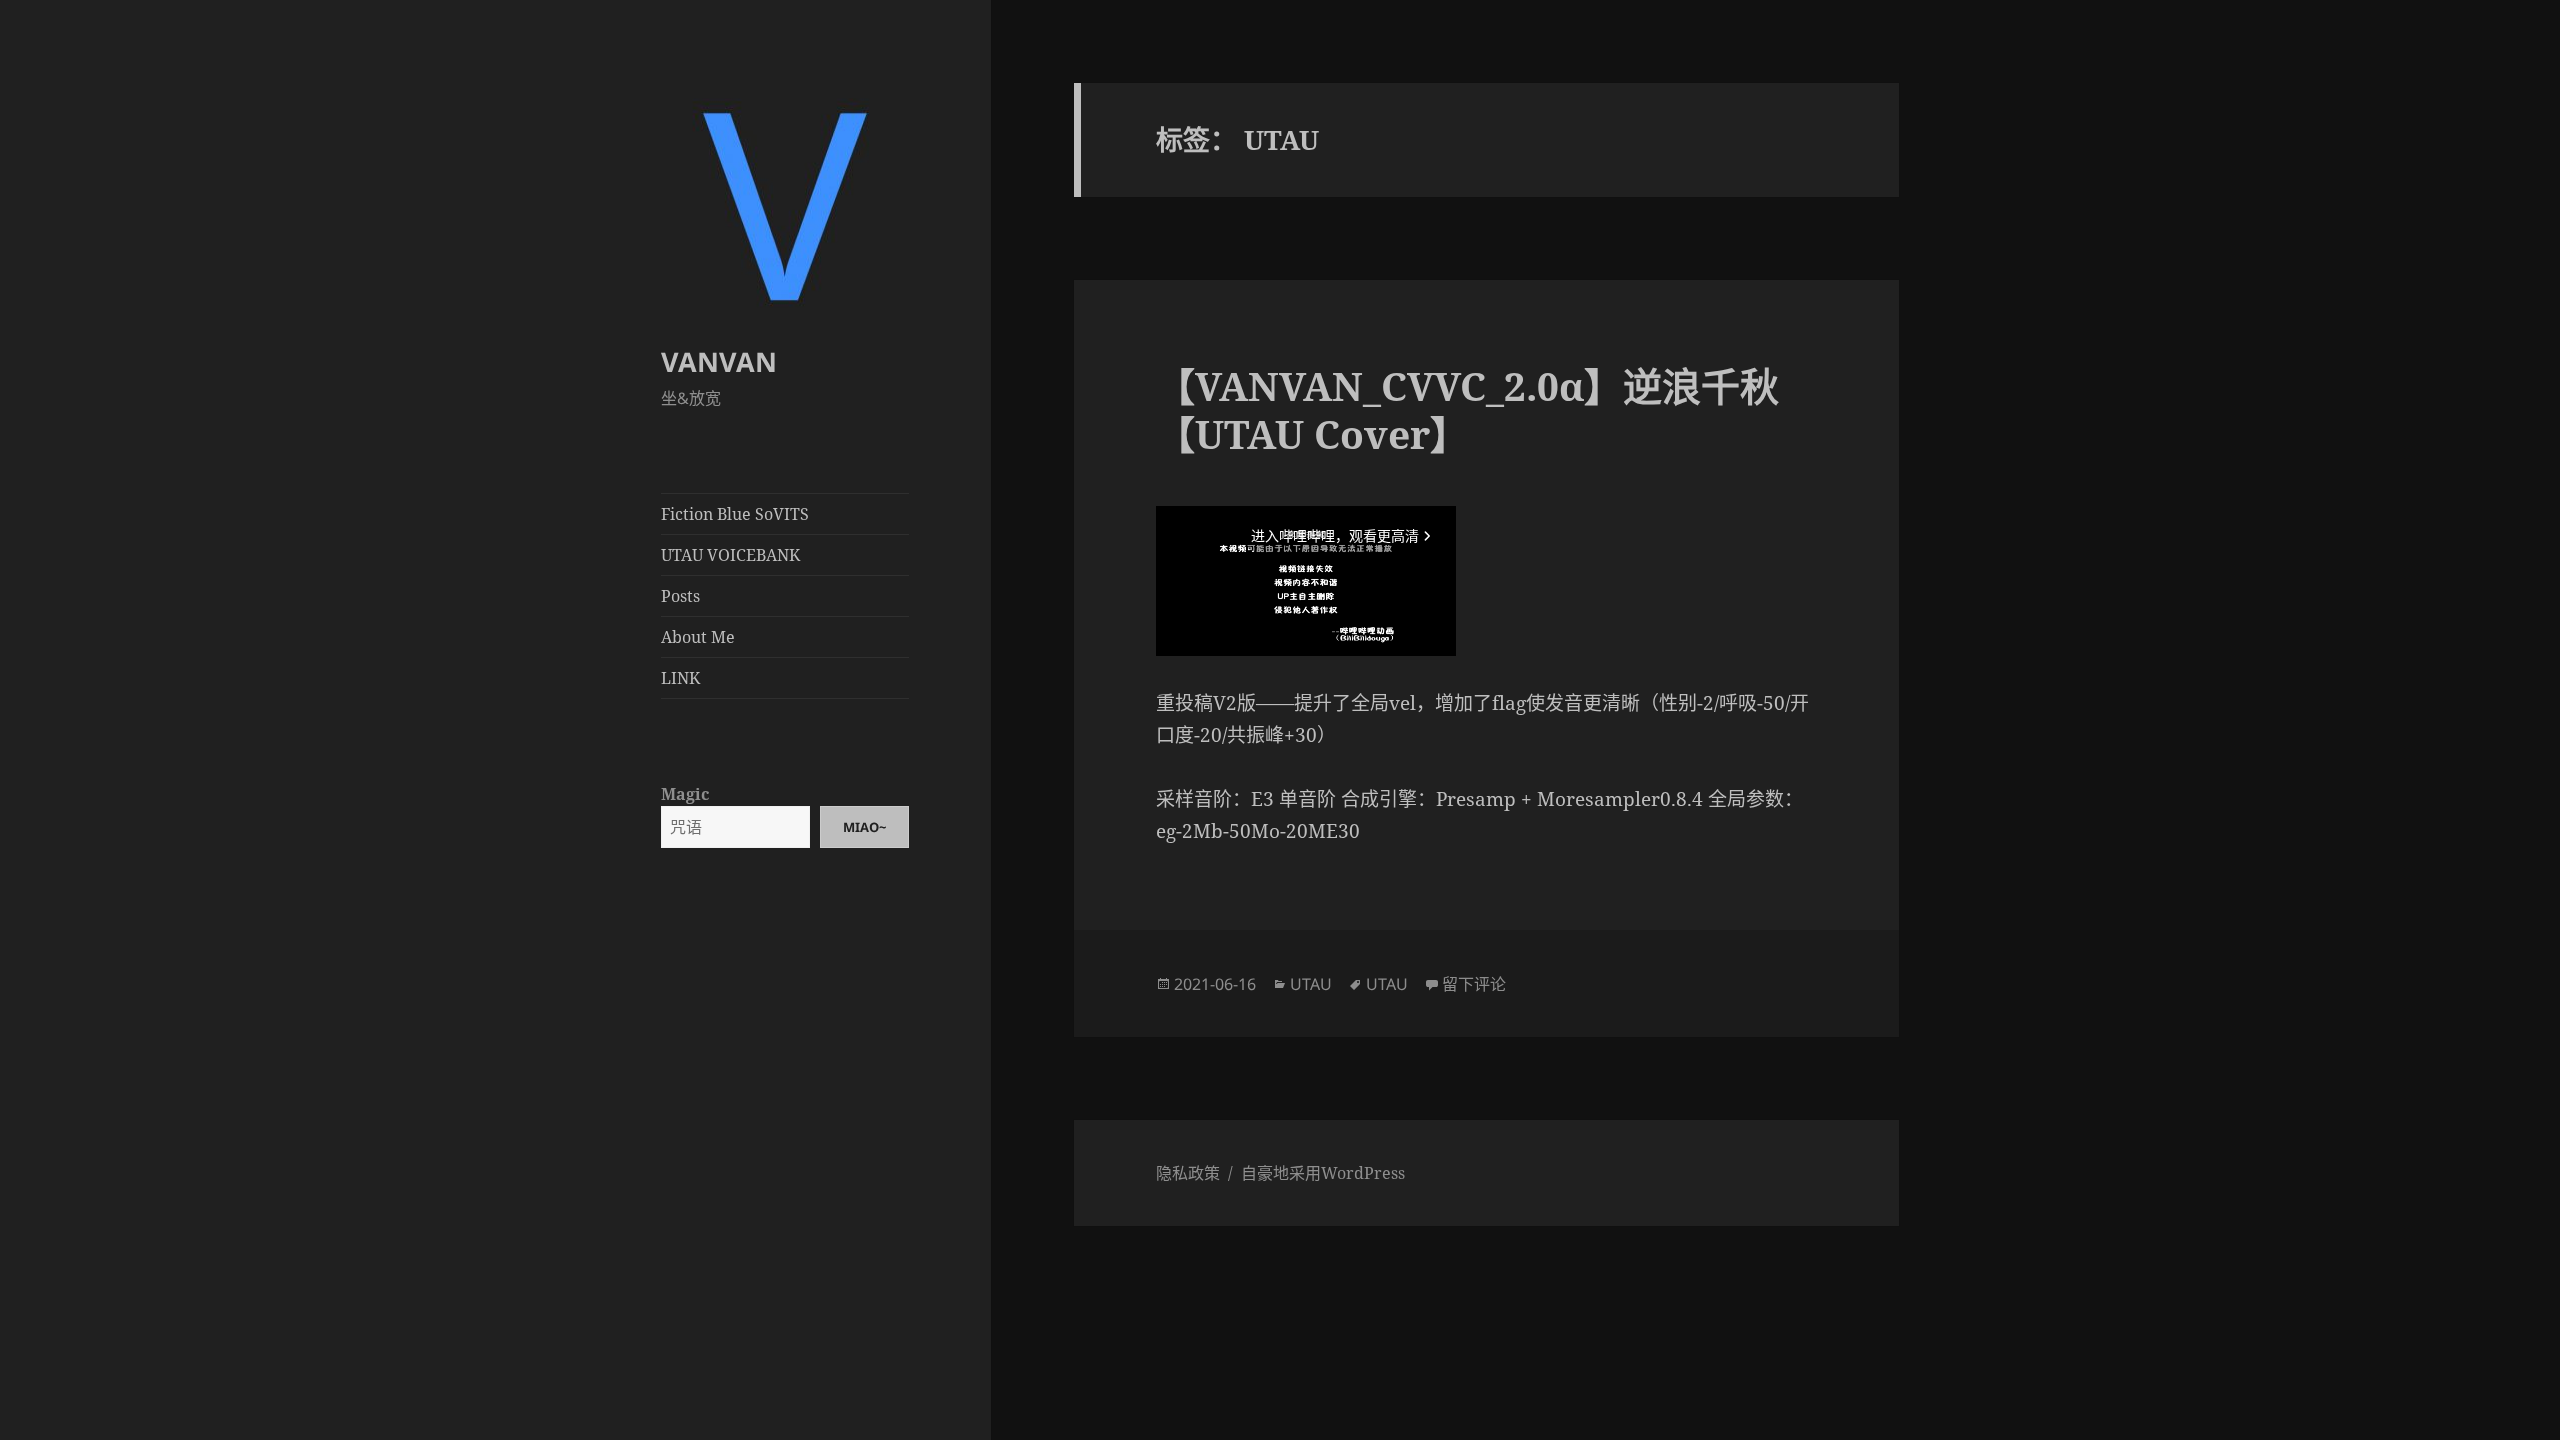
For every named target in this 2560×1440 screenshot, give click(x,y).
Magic (685, 794)
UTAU (1311, 984)
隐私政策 (1188, 1173)
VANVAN (719, 361)
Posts (680, 596)
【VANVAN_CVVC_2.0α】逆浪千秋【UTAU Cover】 (1467, 409)
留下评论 (1474, 984)
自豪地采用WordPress (1323, 1173)
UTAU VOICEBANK (730, 555)
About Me (698, 637)
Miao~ (864, 827)
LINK (680, 678)
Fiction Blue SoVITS (735, 514)
